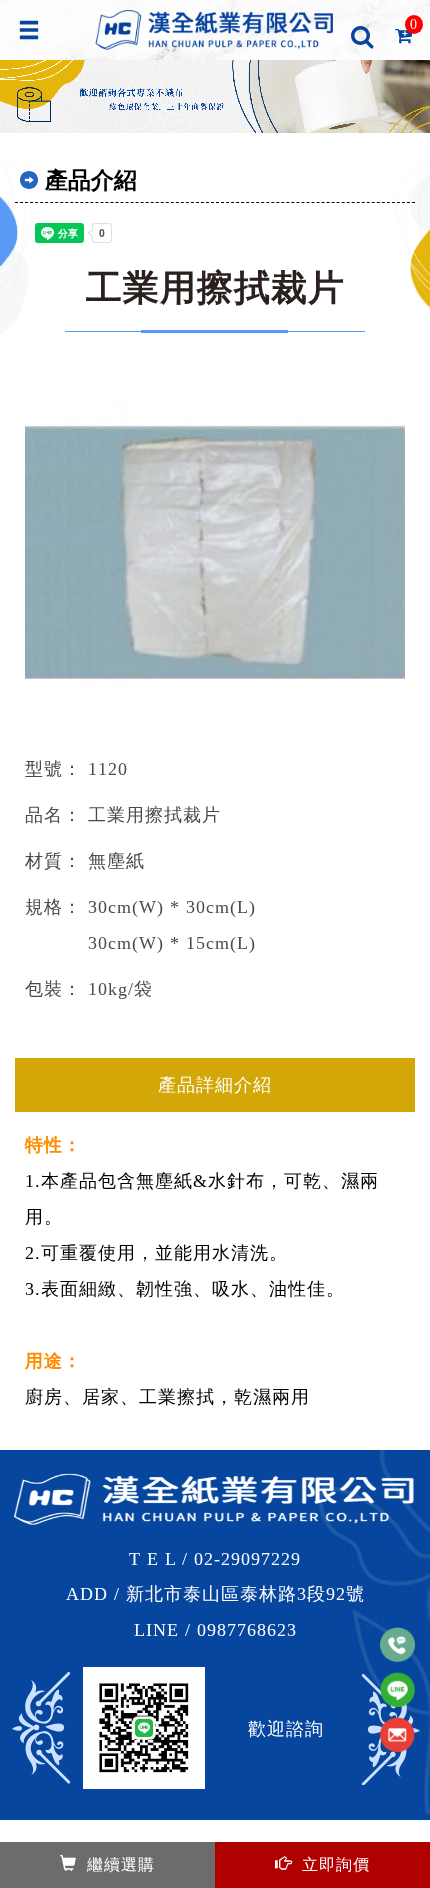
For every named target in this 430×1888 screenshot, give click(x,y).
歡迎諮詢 (286, 1729)
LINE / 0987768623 (215, 1630)
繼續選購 (121, 1864)
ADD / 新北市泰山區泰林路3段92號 (215, 1594)
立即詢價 (336, 1864)
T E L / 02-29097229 (215, 1559)
